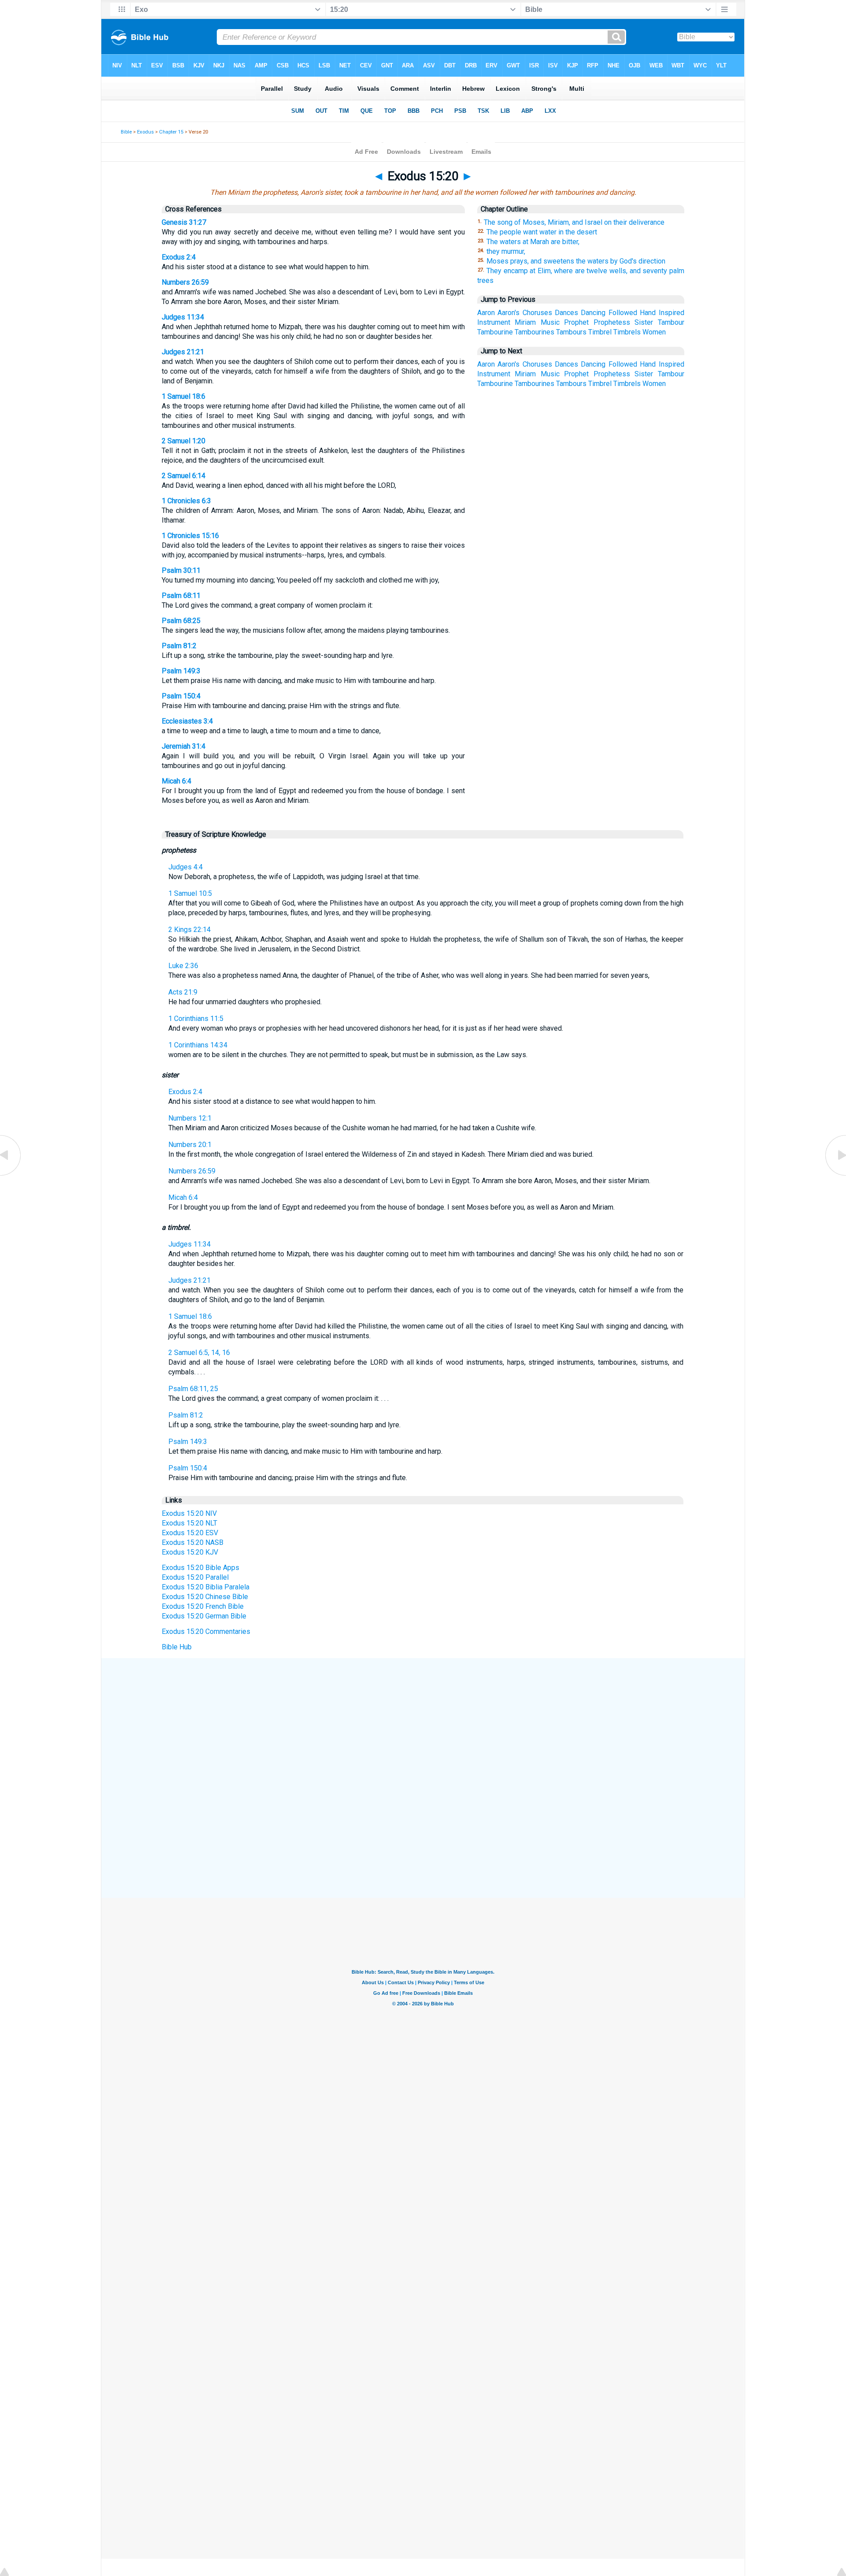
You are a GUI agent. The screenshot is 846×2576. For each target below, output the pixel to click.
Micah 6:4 (176, 781)
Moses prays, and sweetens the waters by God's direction (576, 261)
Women (654, 332)
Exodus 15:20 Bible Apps (200, 1568)
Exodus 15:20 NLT (189, 1523)
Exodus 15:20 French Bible (203, 1606)
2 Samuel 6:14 (184, 476)
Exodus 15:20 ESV (190, 1533)
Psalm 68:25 (181, 621)
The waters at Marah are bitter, (533, 242)
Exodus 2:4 (179, 257)
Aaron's (508, 313)
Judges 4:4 (186, 867)
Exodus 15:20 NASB (193, 1542)
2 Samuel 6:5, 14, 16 (199, 1353)
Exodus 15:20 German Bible (204, 1616)
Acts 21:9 (183, 992)
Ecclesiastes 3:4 (187, 721)
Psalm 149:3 (181, 671)
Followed (623, 313)
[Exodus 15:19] (11, 1175)
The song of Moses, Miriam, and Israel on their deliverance (574, 222)
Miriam (525, 322)
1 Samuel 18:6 (184, 396)
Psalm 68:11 (181, 596)
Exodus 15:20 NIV (189, 1513)
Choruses (537, 313)
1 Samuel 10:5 (190, 893)
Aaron (486, 313)
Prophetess (612, 322)
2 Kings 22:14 (189, 930)
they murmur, (506, 251)
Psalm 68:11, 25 (193, 1389)
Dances (566, 313)
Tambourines (534, 332)
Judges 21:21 (183, 352)
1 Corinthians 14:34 (198, 1045)
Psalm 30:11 (181, 570)
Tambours (571, 332)
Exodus (145, 132)
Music (550, 322)
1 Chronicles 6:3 (186, 501)
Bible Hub (177, 1647)
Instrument (494, 322)
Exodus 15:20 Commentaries (206, 1631)
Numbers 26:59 (185, 282)
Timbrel (600, 332)
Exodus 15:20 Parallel (195, 1577)
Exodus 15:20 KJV (190, 1552)
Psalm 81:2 (179, 646)
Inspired (672, 313)
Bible (126, 132)
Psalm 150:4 (181, 696)
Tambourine (495, 332)
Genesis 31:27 (184, 222)
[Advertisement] (423, 1723)
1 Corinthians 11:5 (196, 1019)
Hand (648, 313)
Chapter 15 (171, 132)
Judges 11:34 (183, 317)
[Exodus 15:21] (835, 1175)
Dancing (593, 313)
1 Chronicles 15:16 (190, 536)
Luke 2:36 (183, 966)
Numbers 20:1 (190, 1145)
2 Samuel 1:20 (184, 441)
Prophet (576, 322)
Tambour (671, 322)
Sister (644, 322)
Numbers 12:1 (190, 1118)
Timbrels (627, 332)
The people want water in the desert (542, 232)
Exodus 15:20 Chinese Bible (205, 1597)
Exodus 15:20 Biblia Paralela (206, 1587)
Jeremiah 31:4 (184, 746)
